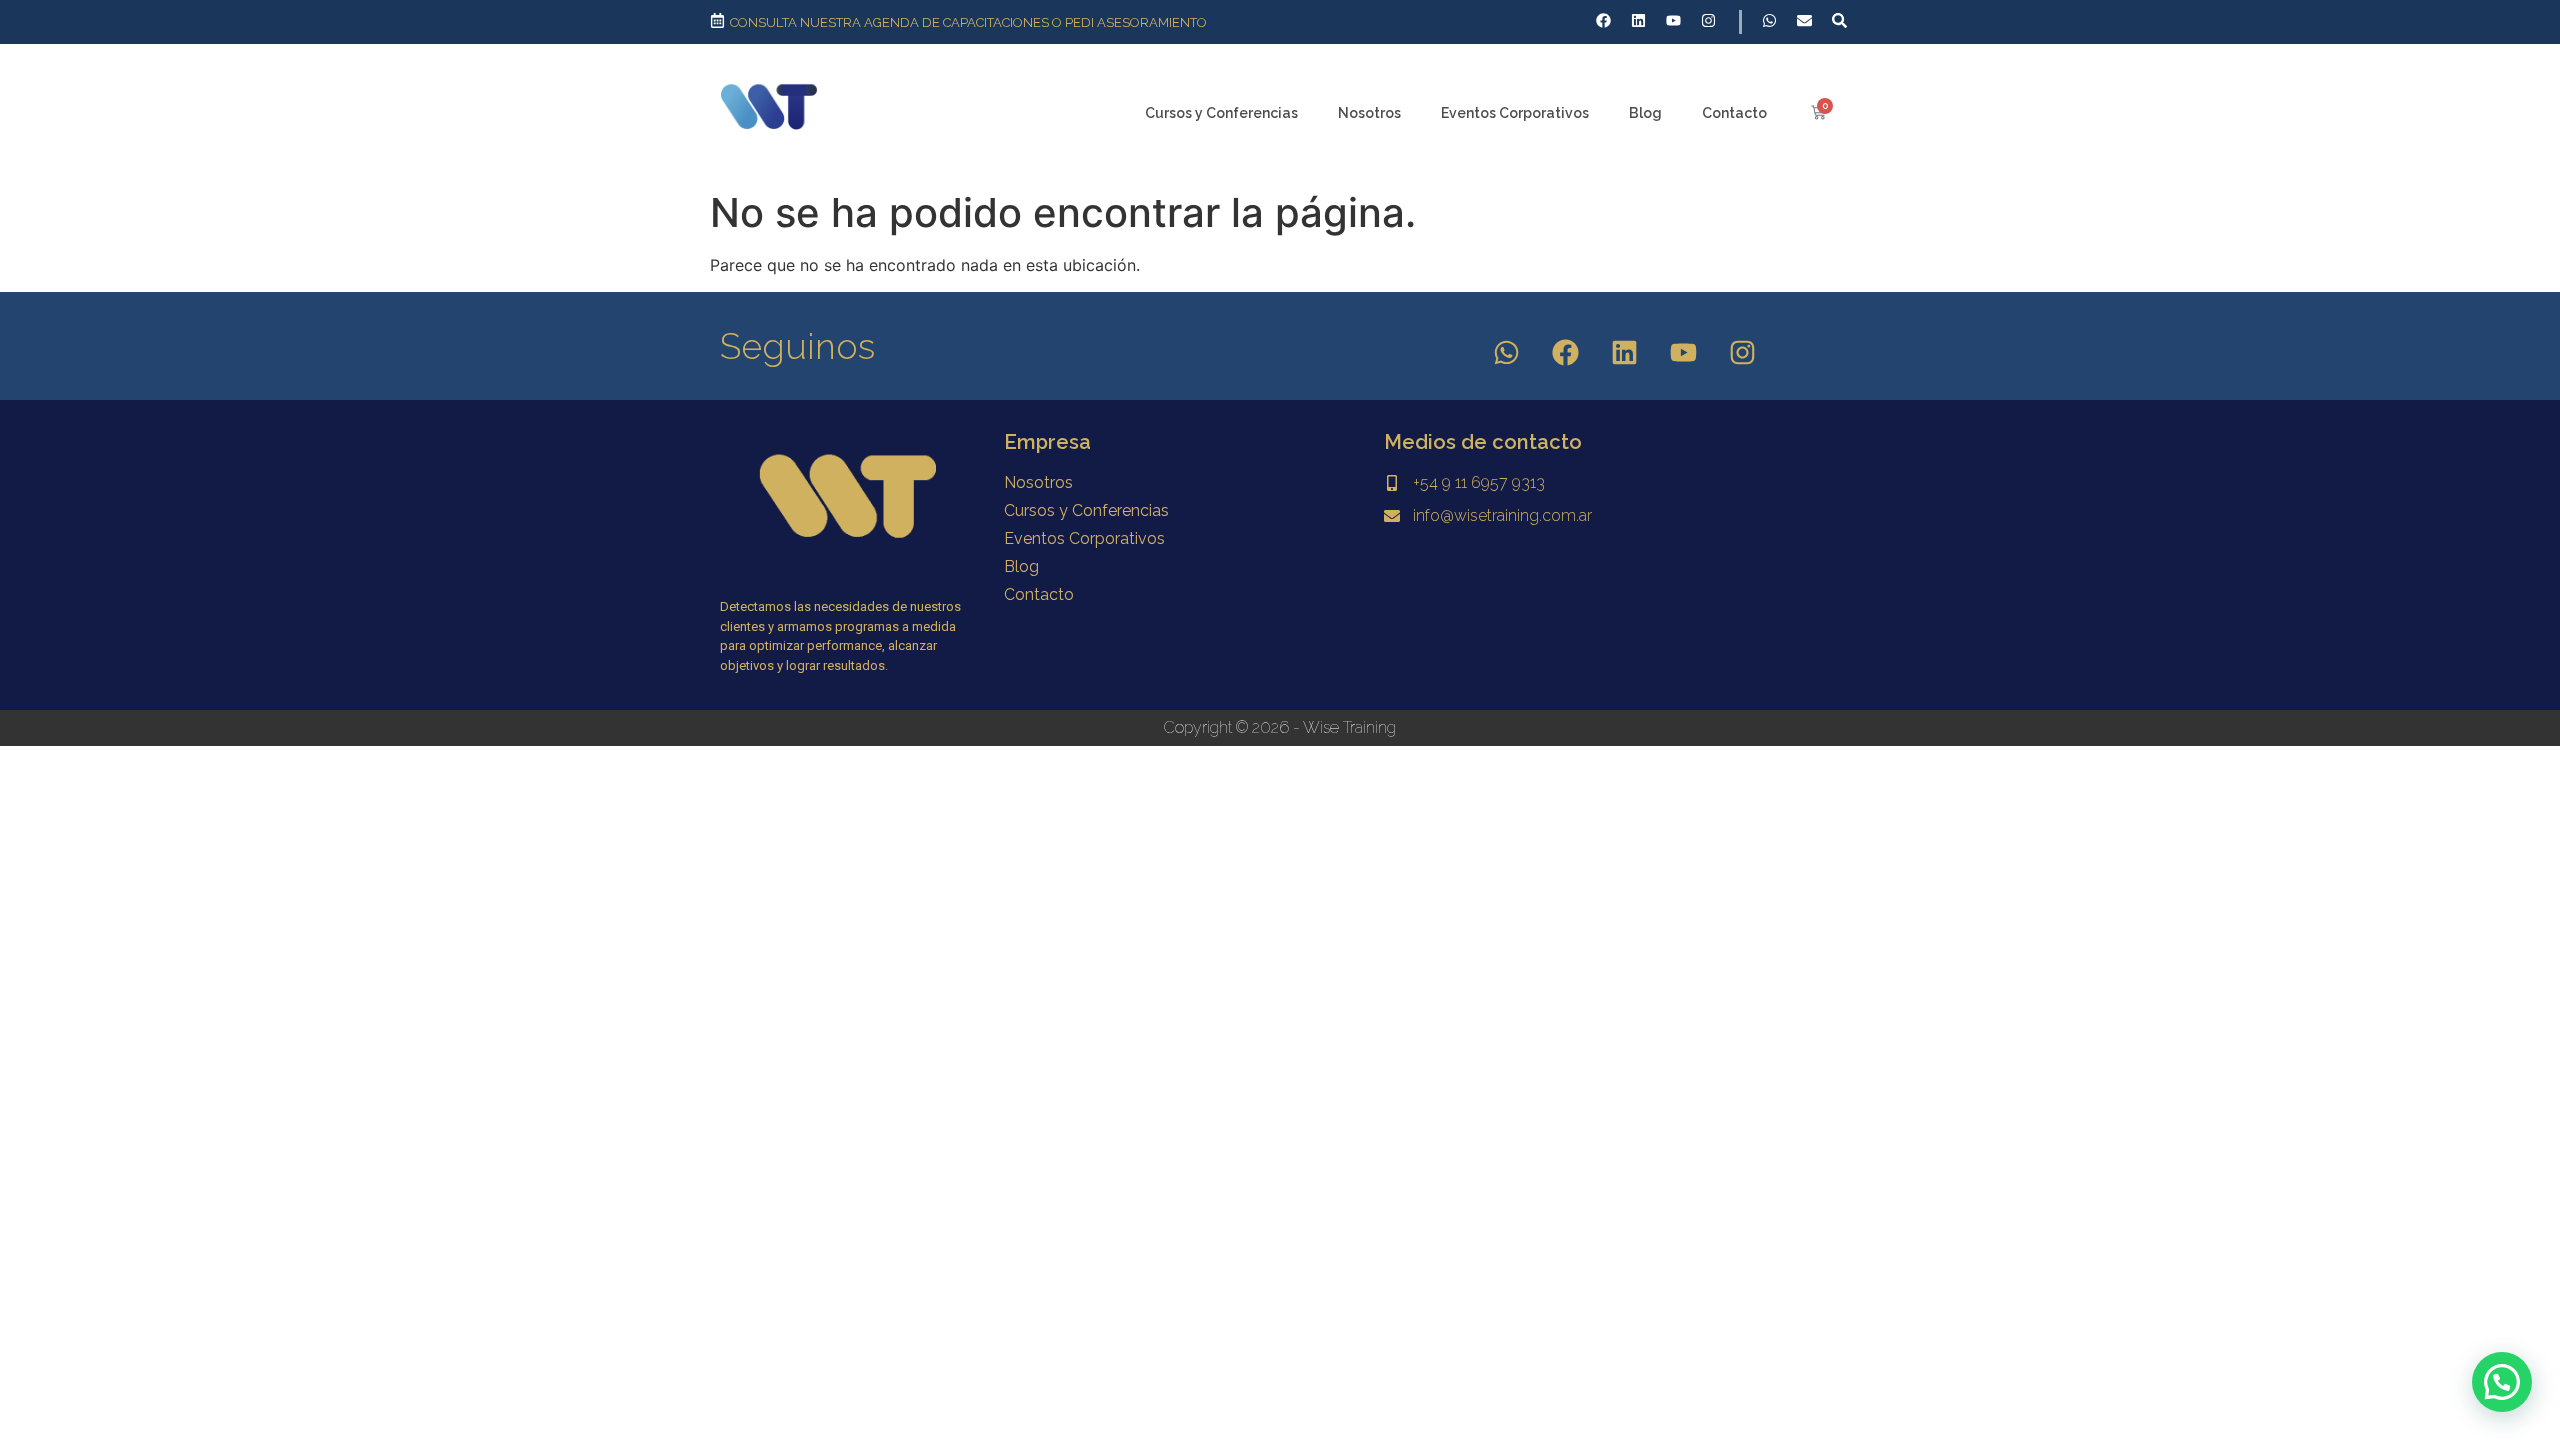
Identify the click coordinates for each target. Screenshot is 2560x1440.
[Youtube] (1684, 353)
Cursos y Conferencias (1221, 113)
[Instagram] (1743, 353)
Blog (1645, 113)
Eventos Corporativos (1515, 113)
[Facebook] (1566, 353)
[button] (2502, 1382)
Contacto (1734, 113)
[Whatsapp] (1507, 353)
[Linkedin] (1625, 353)
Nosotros (1369, 113)
